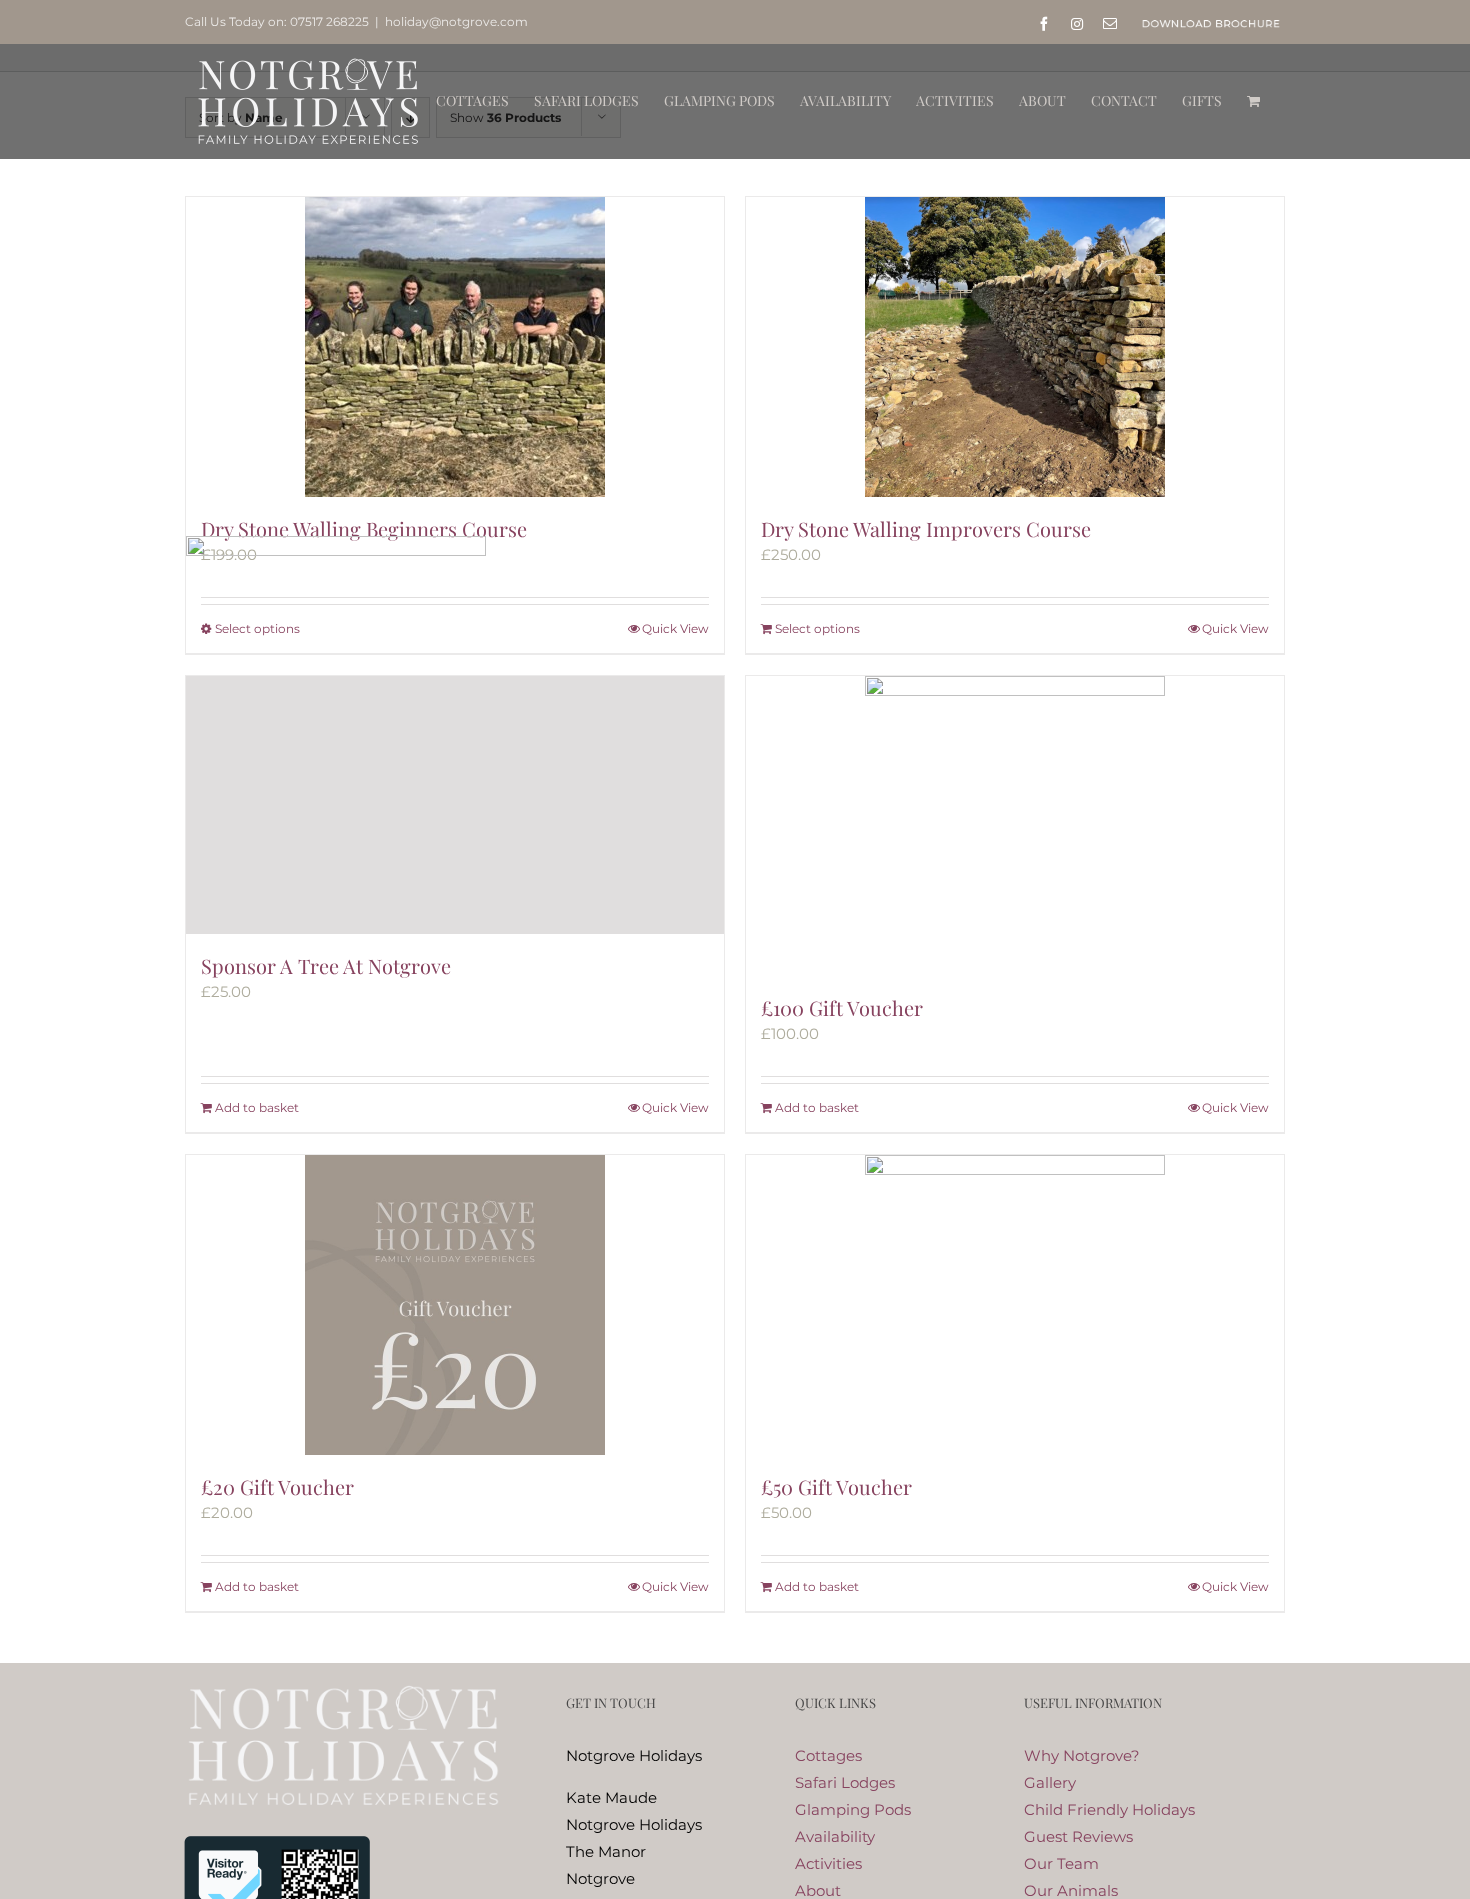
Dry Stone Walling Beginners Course (364, 528)
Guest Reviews (1078, 1836)
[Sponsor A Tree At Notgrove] (455, 805)
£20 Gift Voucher (277, 1486)
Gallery (1050, 1782)
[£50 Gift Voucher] (1015, 1305)
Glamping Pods (853, 1809)
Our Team (1061, 1863)
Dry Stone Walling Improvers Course (926, 528)
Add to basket (257, 1107)
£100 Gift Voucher (842, 1007)
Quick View (1235, 628)
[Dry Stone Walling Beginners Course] (455, 347)
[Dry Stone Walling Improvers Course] (1015, 347)
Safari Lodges (845, 1782)
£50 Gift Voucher (836, 1486)
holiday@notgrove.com (456, 21)
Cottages (828, 1755)
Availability (835, 1836)
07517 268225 (329, 21)
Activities (828, 1863)
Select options (817, 628)
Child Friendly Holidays (1109, 1809)
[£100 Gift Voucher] (1015, 826)
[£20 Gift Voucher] (455, 1305)
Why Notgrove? (1082, 1755)
